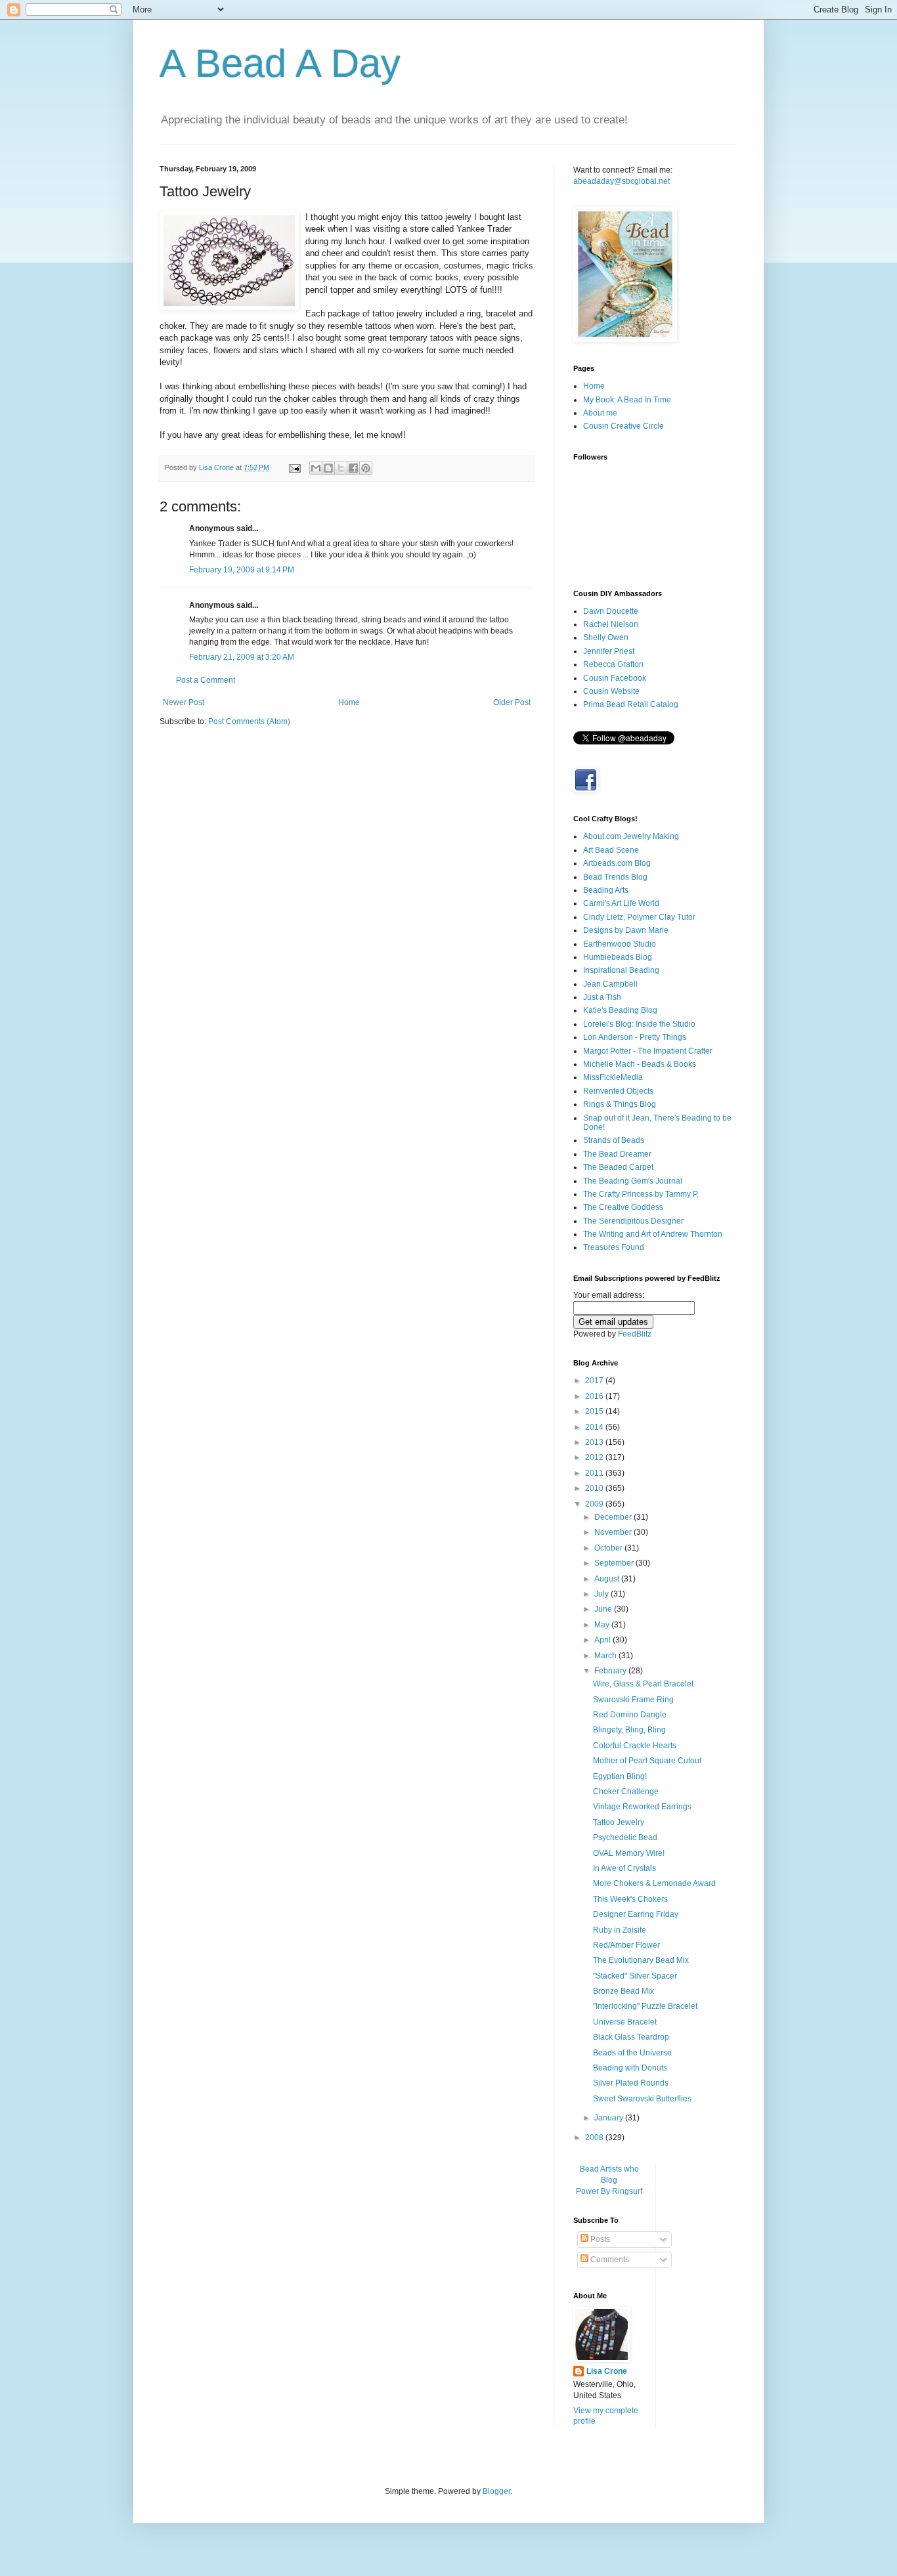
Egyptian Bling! (620, 1776)
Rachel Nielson (611, 624)
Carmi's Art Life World (621, 903)
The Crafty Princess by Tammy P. (641, 1194)
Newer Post (184, 702)
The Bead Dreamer (617, 1154)
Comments (609, 2260)
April (603, 1640)
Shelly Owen (606, 637)
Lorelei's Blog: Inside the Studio (639, 1024)
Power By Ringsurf (609, 2191)
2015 (595, 1411)
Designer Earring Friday (636, 1914)
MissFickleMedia (613, 1077)
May (603, 1625)
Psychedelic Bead (625, 1837)
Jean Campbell (610, 984)
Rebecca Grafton (613, 664)
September (615, 1563)
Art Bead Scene (611, 850)
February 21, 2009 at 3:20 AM (242, 657)
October (609, 1548)
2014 (595, 1427)
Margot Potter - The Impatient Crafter (648, 1051)
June (604, 1609)
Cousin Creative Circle (624, 426)
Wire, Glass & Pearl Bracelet (643, 1684)
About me (600, 413)
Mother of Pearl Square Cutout (647, 1761)
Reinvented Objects (618, 1091)
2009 (595, 1504)
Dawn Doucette (611, 611)
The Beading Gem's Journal (633, 1181)
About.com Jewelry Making (631, 836)
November (614, 1532)
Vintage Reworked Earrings (642, 1807)
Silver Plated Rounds (631, 2083)
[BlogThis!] (328, 468)
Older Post (512, 702)
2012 (595, 1457)
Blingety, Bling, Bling (629, 1730)
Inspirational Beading (621, 970)
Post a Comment (206, 680)
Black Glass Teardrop (631, 2037)
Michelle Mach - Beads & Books (640, 1064)
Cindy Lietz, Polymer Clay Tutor (639, 917)
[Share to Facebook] (353, 468)
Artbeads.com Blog (617, 863)
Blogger (496, 2491)
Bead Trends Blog (615, 877)
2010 (595, 1488)
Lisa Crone (607, 2371)
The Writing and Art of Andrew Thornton (653, 1234)
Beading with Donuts (630, 2068)
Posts (599, 2239)
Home (349, 702)
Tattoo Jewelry (619, 1822)
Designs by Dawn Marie (626, 930)
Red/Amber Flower (626, 1945)
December (614, 1517)
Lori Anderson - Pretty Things (635, 1037)
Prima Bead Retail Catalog (631, 704)
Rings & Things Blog (620, 1104)
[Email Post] (294, 467)
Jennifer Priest (609, 651)
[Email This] (316, 468)
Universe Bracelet (625, 2022)
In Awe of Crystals (624, 1868)
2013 (595, 1442)
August (608, 1579)
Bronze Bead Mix (624, 1991)
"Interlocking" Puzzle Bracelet (645, 2006)
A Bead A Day (280, 63)
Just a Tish (602, 997)
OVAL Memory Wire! (629, 1853)
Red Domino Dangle (630, 1715)
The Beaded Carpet (618, 1167)
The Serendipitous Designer (633, 1221)
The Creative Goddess (623, 1207)
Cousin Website (611, 691)
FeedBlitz (635, 1334)
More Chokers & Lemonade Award (654, 1883)
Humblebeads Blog (618, 957)
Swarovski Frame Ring (633, 1700)
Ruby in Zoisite (620, 1930)
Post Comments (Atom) (249, 721)
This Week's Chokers (630, 1899)
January (610, 2118)
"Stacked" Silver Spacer (635, 1976)
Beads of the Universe (632, 2053)
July (602, 1594)
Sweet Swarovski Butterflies (642, 2099)
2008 (595, 2137)
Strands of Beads (614, 1140)
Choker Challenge (626, 1792)
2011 (595, 1473)
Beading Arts (606, 890)
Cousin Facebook (615, 678)
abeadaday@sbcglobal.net (622, 181)
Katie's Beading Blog (620, 1010)
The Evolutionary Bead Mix (641, 1960)
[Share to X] (341, 468)
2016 (595, 1396)
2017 (595, 1381)
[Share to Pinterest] (366, 468)
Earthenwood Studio (620, 944)
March (606, 1656)
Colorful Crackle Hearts (635, 1746)
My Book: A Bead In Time (627, 400)
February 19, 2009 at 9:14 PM (242, 570)
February (611, 1671)
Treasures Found (614, 1247)
